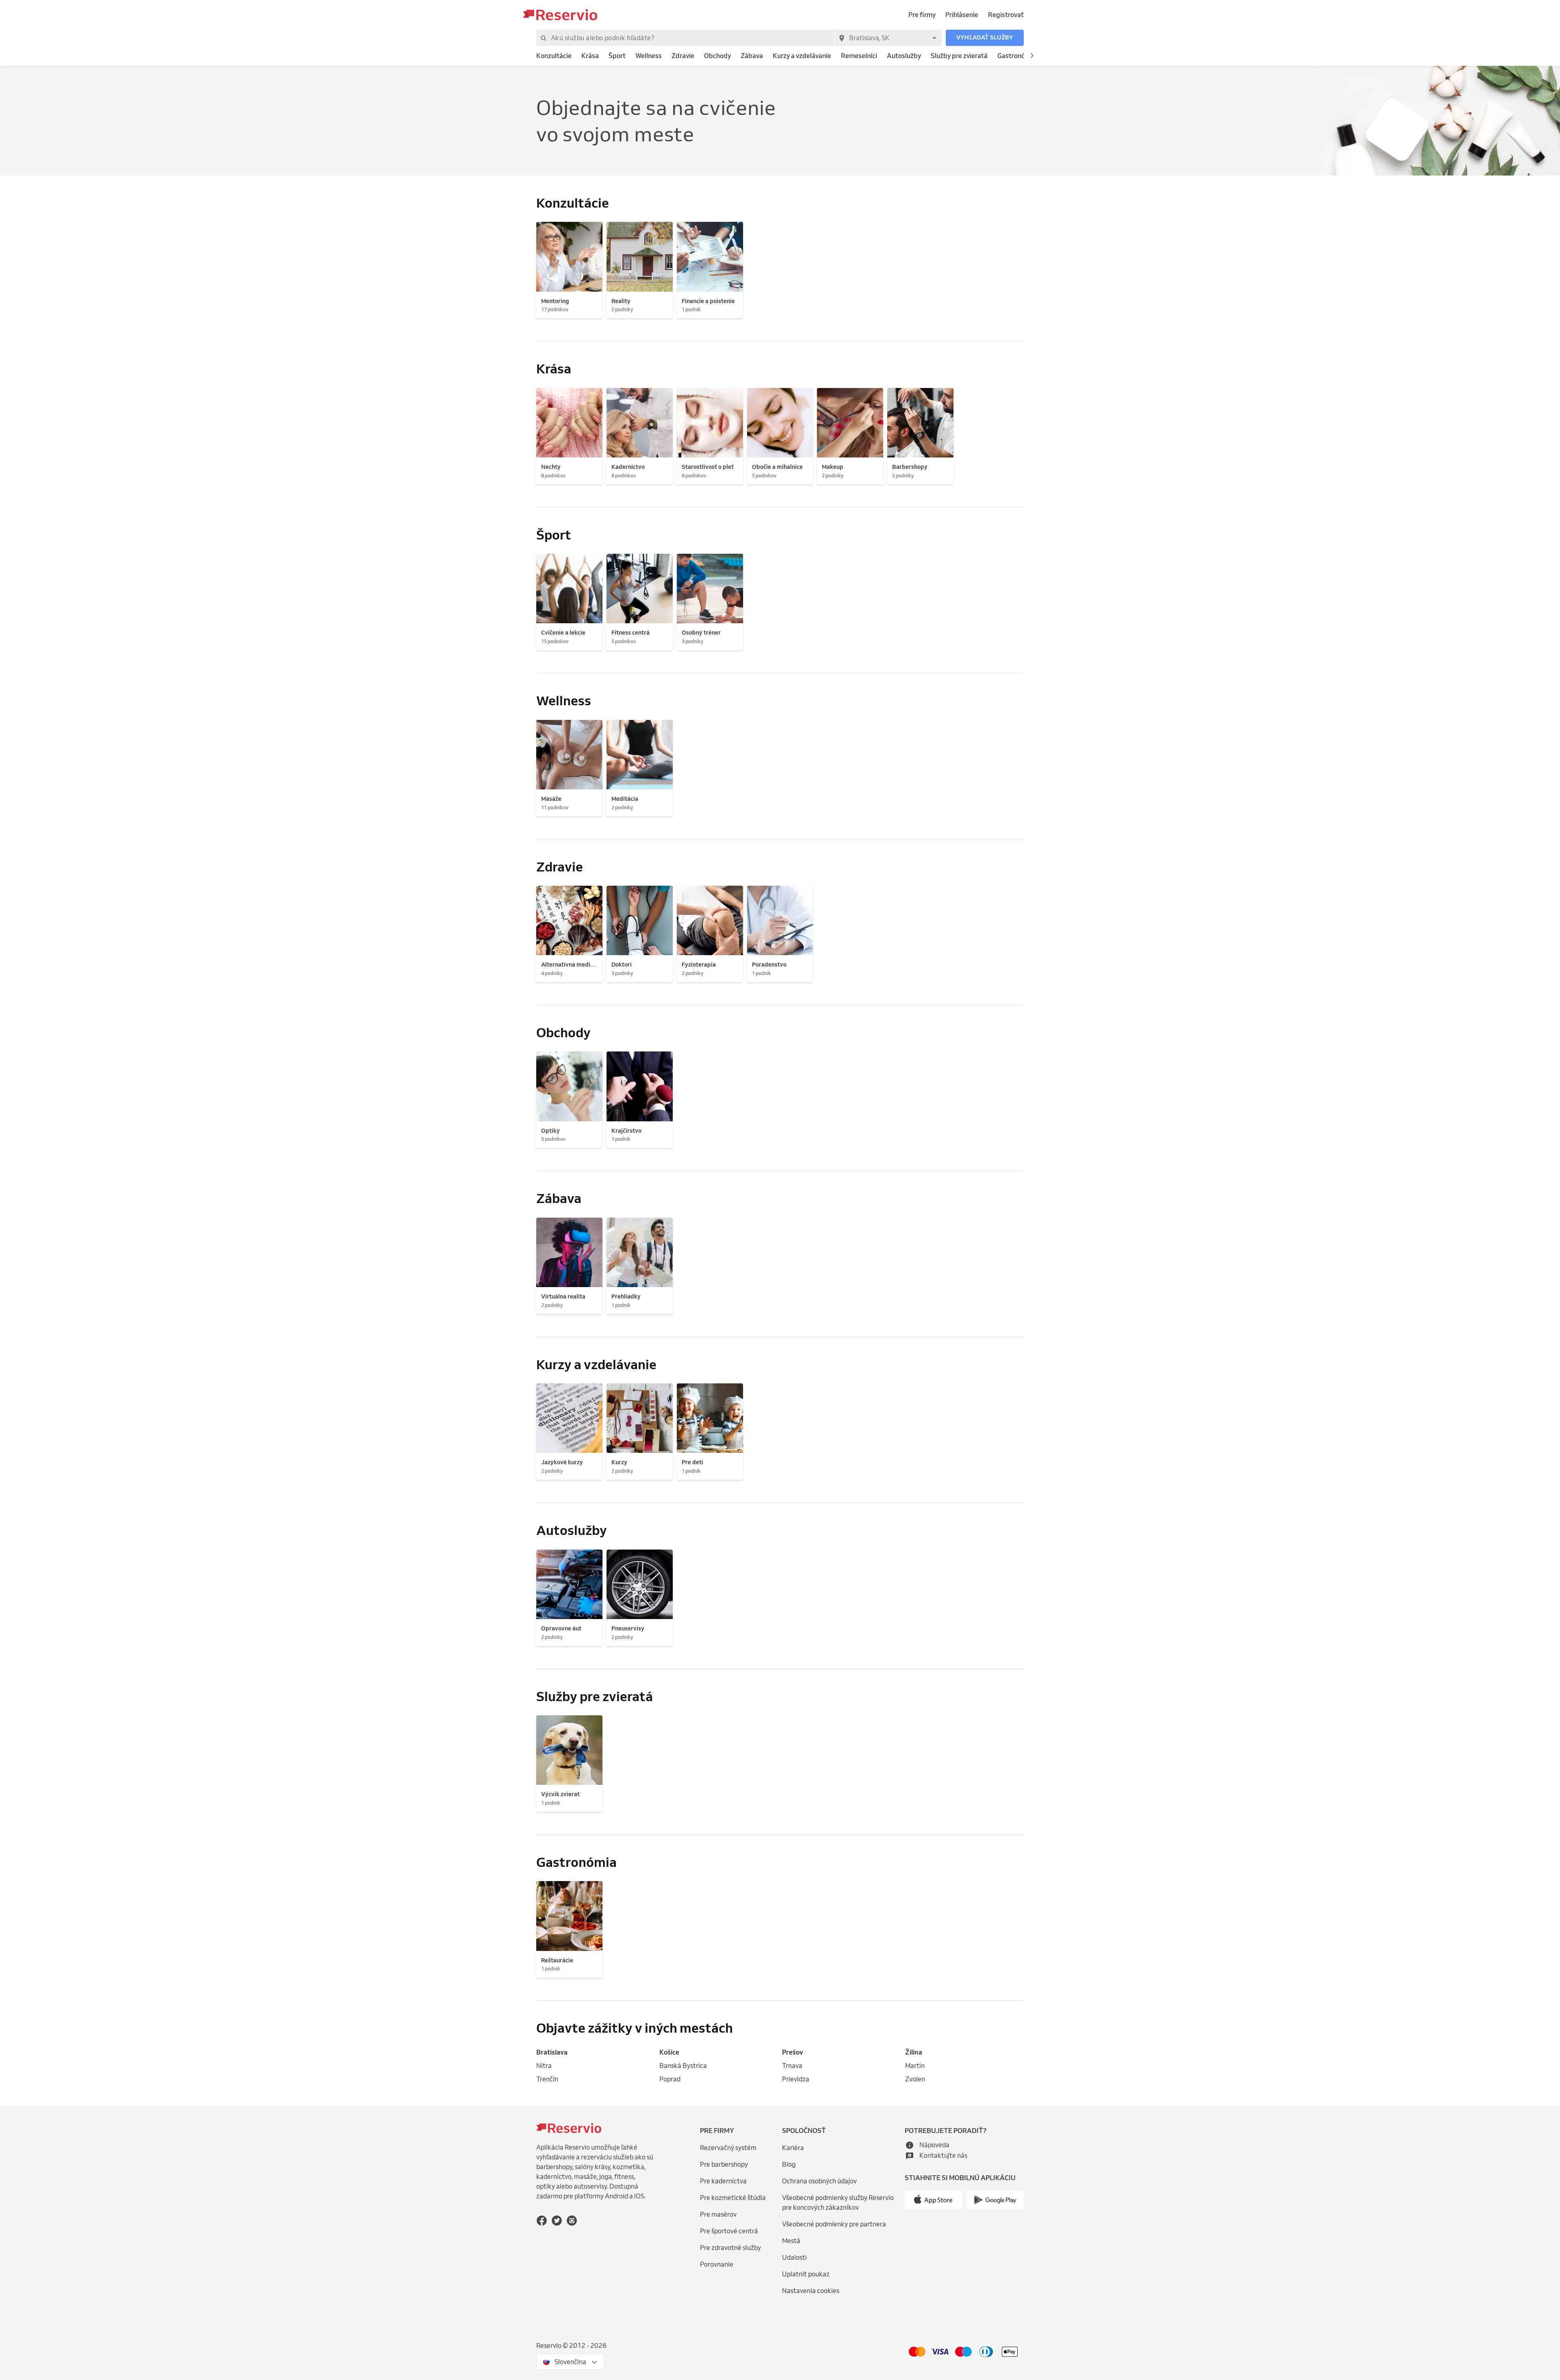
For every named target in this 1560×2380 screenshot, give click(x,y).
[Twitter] (557, 2221)
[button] (985, 38)
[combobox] (888, 38)
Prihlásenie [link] (962, 15)
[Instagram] (572, 2221)
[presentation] (570, 2362)
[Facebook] (542, 2221)
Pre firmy (922, 15)
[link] (554, 56)
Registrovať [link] (1006, 15)
